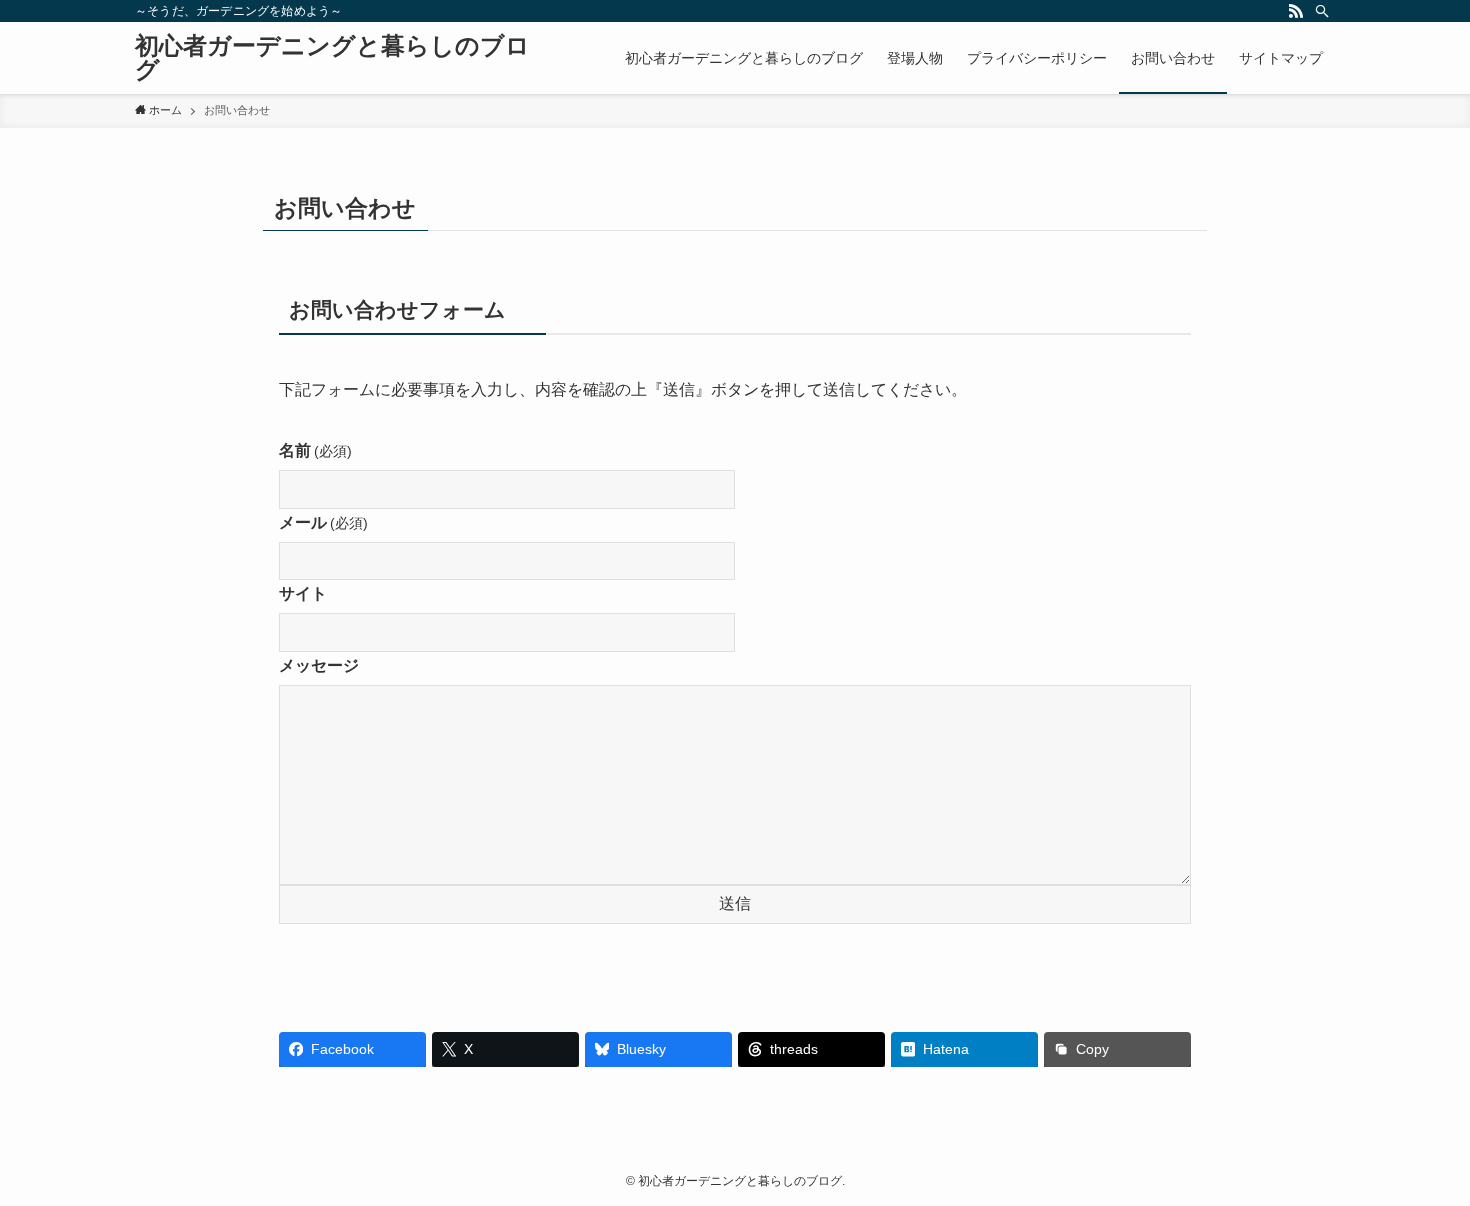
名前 (315, 450)
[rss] (1296, 11)
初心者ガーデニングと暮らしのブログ (332, 58)
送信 (735, 903)
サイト (303, 593)
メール (323, 522)
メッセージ (319, 665)
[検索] (1322, 11)
